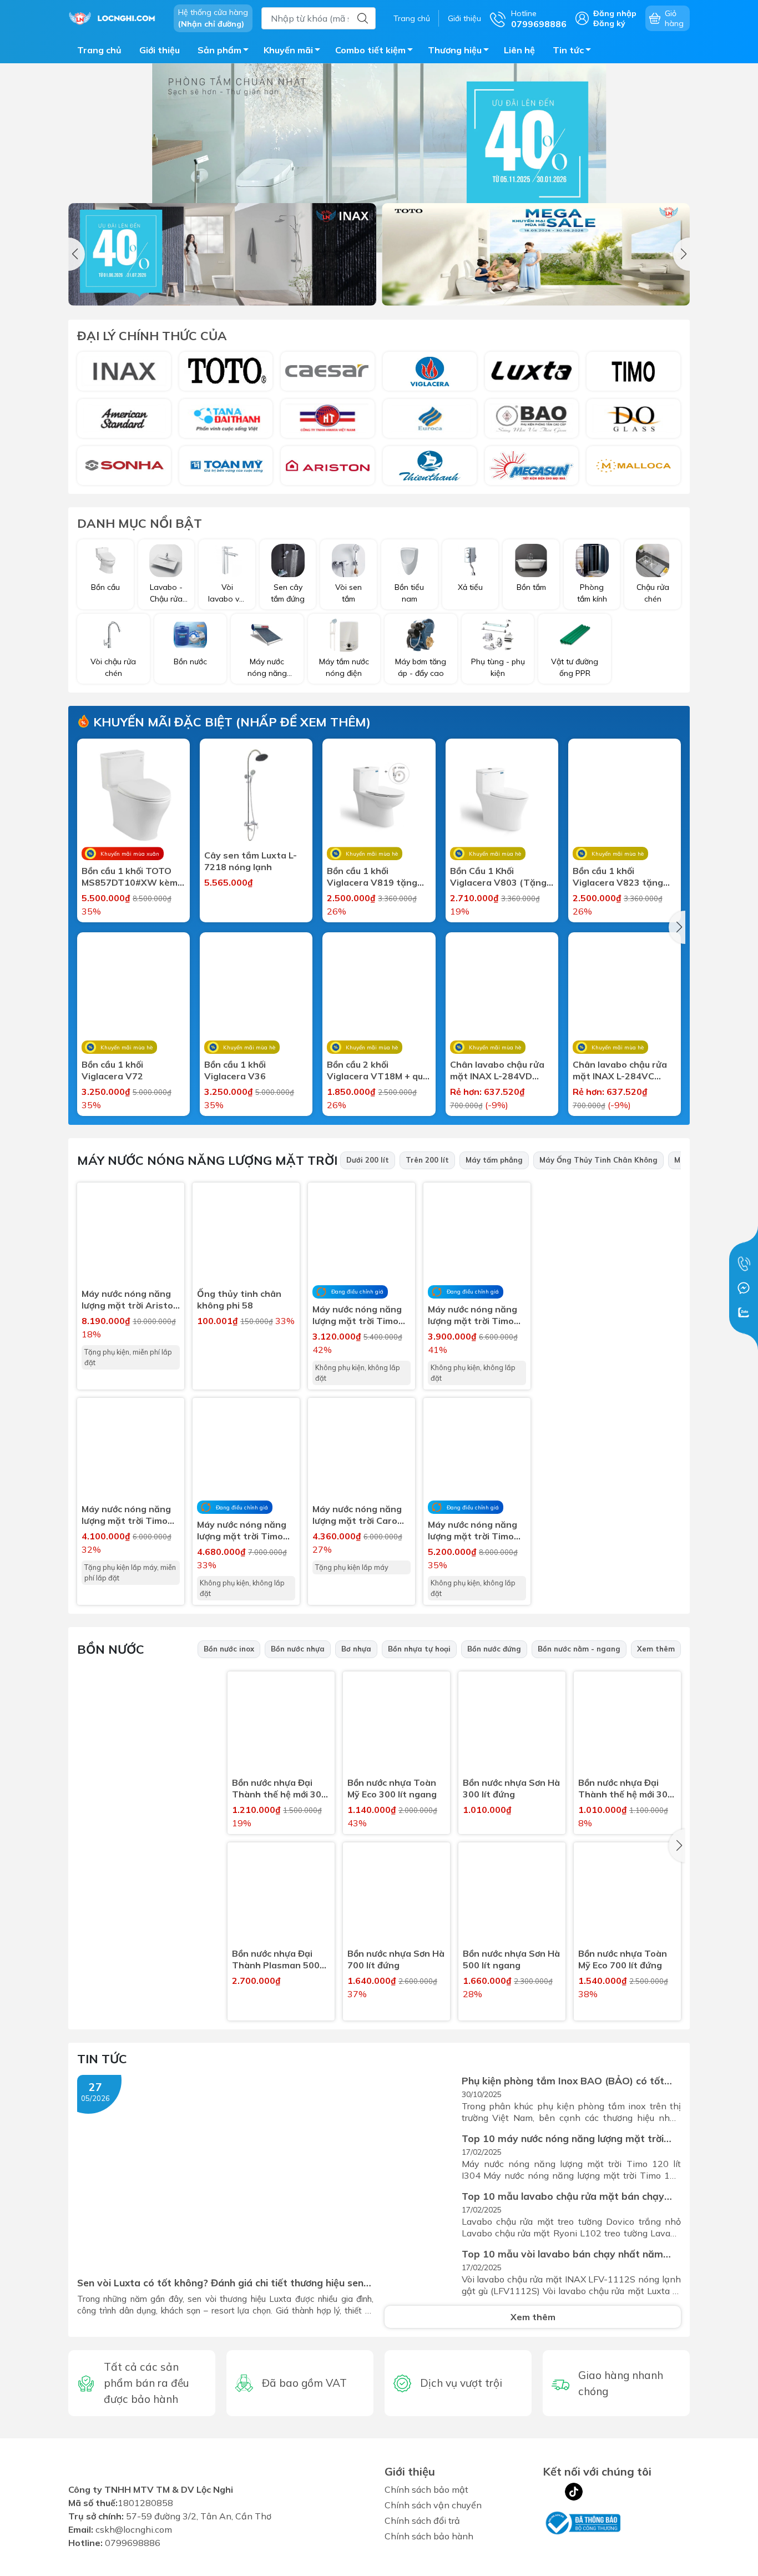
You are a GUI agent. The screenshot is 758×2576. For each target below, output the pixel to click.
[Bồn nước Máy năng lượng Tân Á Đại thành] (226, 418)
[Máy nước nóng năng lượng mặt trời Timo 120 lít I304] (131, 1451)
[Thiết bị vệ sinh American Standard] (124, 418)
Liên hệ (519, 50)
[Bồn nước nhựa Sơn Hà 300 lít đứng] (512, 1725)
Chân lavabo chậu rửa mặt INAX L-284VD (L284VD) (497, 1070)
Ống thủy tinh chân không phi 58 (239, 1299)
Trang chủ (412, 18)
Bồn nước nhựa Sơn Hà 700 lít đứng (396, 1959)
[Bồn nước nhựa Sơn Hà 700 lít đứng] (396, 1896)
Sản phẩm (219, 50)
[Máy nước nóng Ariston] (328, 466)
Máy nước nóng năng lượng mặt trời (207, 1160)
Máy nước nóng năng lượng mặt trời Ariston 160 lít (130, 1300)
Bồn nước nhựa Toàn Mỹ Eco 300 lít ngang (392, 1788)
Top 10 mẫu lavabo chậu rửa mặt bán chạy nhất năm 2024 (563, 2196)
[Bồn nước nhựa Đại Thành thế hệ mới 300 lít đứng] (627, 1725)
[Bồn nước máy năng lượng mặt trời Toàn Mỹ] (226, 466)
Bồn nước (111, 1649)
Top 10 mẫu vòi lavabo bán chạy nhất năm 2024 (562, 2254)
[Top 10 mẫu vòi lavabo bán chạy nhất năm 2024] (420, 2272)
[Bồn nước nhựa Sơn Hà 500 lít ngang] (512, 1896)
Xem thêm (656, 1649)
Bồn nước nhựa (298, 1649)
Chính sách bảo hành (429, 2536)
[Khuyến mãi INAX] (222, 254)
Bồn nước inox (229, 1649)
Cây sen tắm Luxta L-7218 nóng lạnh (251, 861)
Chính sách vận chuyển (433, 2505)
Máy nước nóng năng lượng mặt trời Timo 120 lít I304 (126, 1515)
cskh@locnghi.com (134, 2536)
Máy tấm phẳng (494, 1160)
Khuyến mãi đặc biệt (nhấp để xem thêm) (230, 722)
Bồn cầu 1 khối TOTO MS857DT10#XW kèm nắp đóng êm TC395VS (132, 877)
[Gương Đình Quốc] (633, 418)
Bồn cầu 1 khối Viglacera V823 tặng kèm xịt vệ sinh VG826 (621, 877)
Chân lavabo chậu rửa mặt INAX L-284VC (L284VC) (620, 1070)
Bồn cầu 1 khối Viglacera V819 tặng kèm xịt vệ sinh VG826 (375, 877)
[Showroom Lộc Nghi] (115, 17)
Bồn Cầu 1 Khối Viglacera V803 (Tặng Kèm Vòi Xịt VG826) (498, 877)
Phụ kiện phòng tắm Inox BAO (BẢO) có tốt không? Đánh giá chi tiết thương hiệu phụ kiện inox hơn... (568, 2081)
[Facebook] (552, 2492)
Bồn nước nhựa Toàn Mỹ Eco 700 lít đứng (623, 1959)
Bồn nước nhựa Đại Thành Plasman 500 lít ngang (276, 1959)
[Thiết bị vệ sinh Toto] (226, 371)
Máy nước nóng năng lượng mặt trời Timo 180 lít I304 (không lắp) (242, 1531)
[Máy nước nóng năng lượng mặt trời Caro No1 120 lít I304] (362, 1451)
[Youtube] (596, 2492)
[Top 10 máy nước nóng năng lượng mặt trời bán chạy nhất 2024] (420, 2156)
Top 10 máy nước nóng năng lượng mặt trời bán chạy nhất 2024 (563, 2138)
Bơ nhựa (356, 1649)
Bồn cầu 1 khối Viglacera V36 (235, 1070)
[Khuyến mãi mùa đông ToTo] (536, 254)
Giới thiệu (464, 18)
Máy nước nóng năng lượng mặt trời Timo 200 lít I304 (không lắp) (473, 1531)
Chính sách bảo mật (426, 2489)
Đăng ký (609, 23)
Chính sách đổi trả (422, 2521)
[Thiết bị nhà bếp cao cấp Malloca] (633, 466)
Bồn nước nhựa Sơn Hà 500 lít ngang (511, 1959)
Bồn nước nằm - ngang (579, 1649)
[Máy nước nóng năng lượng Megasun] (532, 466)
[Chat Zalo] (744, 1312)
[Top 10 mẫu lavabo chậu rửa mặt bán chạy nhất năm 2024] (420, 2214)
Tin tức (568, 50)
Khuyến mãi (288, 50)
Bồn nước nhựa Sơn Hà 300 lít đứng (511, 1788)
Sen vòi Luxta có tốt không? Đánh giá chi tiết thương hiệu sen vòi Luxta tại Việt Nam (220, 2283)
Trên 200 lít (427, 1160)
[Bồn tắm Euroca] (430, 418)
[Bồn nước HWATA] (328, 418)
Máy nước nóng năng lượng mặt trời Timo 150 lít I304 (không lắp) (473, 1315)
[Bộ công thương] (582, 2522)
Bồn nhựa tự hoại (419, 1649)
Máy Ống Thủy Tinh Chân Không (598, 1160)
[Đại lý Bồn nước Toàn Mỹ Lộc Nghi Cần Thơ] (147, 1772)
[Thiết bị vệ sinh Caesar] (328, 371)
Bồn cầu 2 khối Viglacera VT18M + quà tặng (378, 1070)
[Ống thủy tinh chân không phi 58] (246, 1236)
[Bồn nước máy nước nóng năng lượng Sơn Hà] (124, 466)
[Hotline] (744, 1264)
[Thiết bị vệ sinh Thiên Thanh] (430, 466)
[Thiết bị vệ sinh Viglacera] (430, 371)
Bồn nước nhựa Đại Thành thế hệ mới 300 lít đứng (626, 1789)
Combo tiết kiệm (370, 50)
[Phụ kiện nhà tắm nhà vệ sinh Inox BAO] (532, 418)
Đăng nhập (615, 13)
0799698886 (133, 2549)
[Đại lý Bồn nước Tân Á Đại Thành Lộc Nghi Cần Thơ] (147, 1920)
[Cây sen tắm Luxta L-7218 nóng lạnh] (256, 795)
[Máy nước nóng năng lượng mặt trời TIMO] (615, 1319)
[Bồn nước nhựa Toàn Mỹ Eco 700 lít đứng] (627, 1896)
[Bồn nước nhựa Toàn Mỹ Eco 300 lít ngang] (396, 1725)
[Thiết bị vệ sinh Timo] (633, 371)
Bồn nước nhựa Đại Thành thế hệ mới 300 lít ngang (279, 1789)
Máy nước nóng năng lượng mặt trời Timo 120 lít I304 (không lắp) (357, 1315)
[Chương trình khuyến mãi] (379, 158)
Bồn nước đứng (494, 1649)
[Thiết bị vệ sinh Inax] (124, 371)
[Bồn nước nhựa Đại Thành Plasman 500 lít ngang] (281, 1896)
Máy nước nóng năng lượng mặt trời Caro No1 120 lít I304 (357, 1515)
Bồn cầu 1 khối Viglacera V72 (112, 1070)
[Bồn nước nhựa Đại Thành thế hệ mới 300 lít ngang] (281, 1725)
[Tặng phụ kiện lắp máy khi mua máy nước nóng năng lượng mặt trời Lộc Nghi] (615, 1468)
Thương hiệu (455, 50)
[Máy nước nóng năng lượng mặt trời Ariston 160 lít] (131, 1236)
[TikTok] (574, 2492)
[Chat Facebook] (744, 1288)
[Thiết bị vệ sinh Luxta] (532, 371)
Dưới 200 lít (368, 1160)
